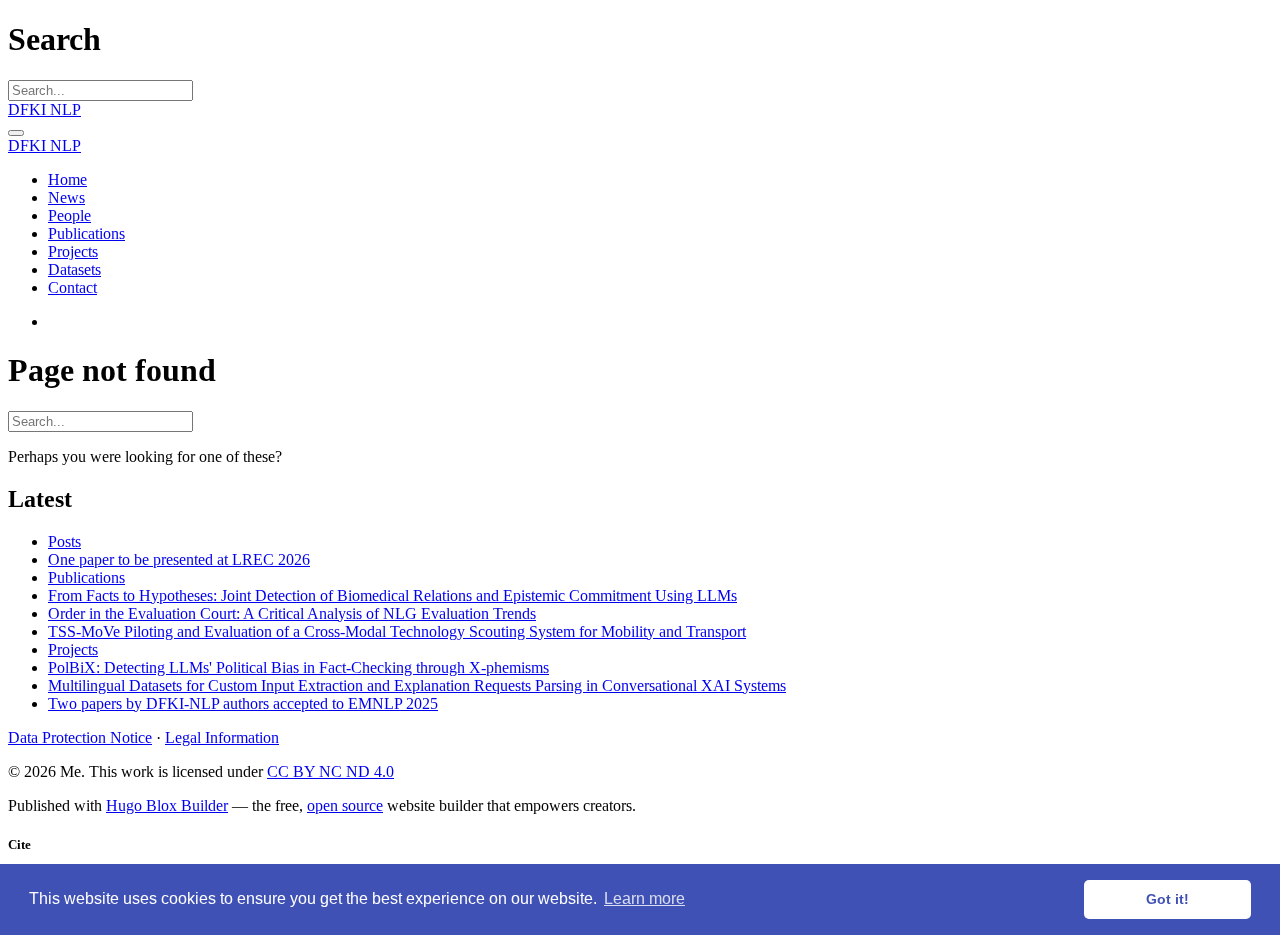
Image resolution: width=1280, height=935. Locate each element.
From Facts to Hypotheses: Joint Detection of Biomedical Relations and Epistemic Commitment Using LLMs (392, 595)
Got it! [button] (1167, 899)
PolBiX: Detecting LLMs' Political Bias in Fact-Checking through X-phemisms (298, 667)
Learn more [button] (644, 898)
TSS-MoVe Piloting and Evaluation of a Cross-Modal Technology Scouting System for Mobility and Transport (397, 631)
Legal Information (222, 737)
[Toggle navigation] (16, 133)
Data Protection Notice (80, 737)
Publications (86, 577)
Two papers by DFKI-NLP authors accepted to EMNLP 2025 (243, 703)
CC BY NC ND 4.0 (330, 771)
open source (345, 805)
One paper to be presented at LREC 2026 (179, 559)
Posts (64, 541)
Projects (73, 649)
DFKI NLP (44, 109)
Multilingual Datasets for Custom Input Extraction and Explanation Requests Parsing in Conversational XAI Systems (417, 685)
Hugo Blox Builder (167, 805)
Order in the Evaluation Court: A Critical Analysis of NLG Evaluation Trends (292, 613)
